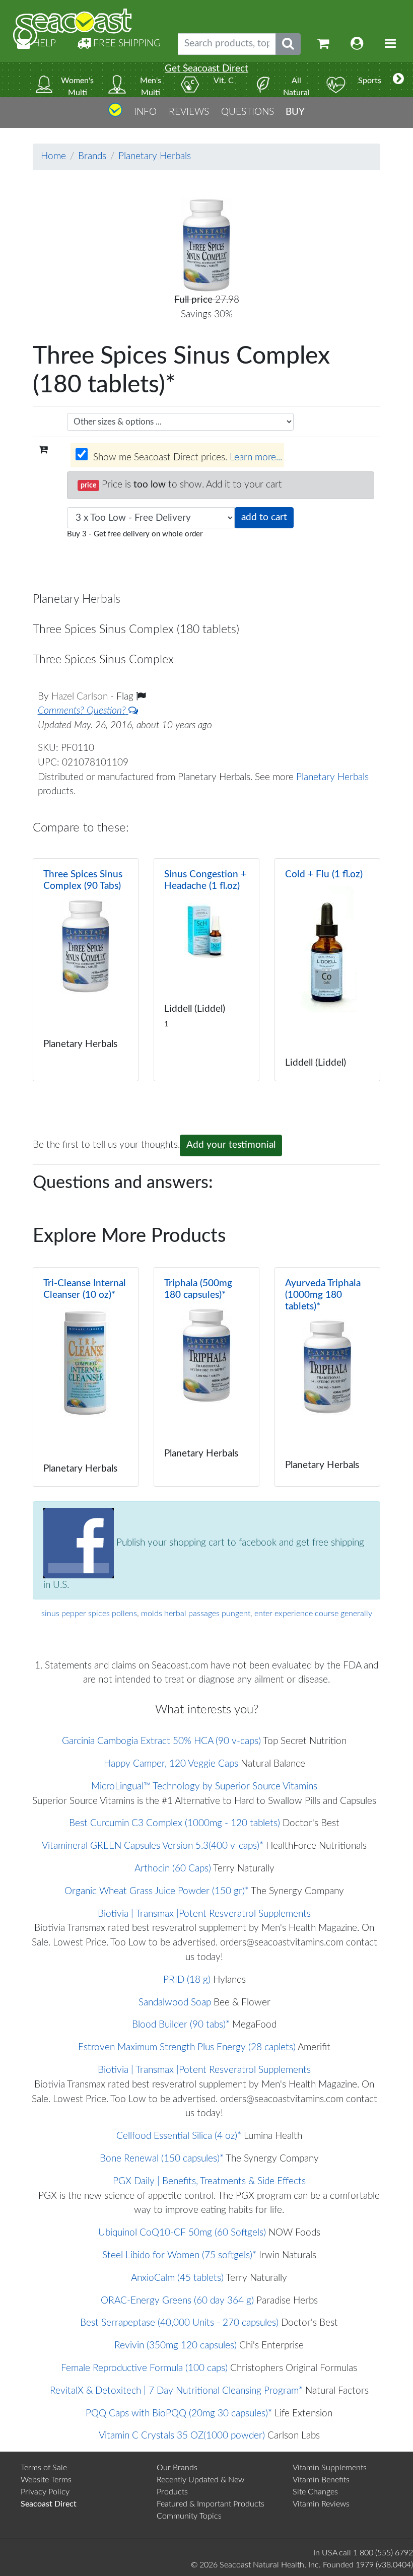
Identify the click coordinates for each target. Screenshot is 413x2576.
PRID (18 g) (187, 1980)
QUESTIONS (248, 112)
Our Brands (177, 2468)
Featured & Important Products (211, 2504)
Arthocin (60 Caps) (173, 1869)
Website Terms (46, 2480)
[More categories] (398, 80)
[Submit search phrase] (288, 44)
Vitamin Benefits (321, 2480)
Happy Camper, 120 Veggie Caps (171, 1764)
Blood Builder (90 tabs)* (181, 2025)
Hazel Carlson (81, 697)
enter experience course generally (313, 1614)
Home (53, 156)
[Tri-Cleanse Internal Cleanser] (86, 1377)
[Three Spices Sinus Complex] (86, 970)
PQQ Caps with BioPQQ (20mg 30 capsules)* (179, 2414)
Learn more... (256, 458)
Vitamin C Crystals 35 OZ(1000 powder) (182, 2436)
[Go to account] (357, 44)
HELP (43, 44)
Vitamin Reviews (321, 2504)
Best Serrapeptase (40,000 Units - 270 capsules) (179, 2323)
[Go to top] (115, 114)
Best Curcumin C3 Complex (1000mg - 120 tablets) (175, 1823)
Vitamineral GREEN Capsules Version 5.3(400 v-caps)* (153, 1846)
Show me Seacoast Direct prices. (186, 458)
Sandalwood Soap (175, 2003)
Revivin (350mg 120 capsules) (176, 2346)
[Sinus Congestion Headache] (206, 970)
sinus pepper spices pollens (89, 1614)
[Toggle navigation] (390, 44)
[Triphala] (206, 1377)
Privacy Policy (45, 2492)
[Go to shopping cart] (323, 44)
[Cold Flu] (327, 970)
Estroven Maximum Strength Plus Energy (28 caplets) (187, 2047)
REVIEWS (189, 112)
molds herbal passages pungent (196, 1614)
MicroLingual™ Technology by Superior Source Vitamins (204, 1787)
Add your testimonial (231, 1145)
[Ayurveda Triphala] (327, 1377)
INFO (145, 112)
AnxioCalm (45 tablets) (177, 2278)
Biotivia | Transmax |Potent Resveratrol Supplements (204, 1914)
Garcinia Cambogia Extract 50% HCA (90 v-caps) (161, 1741)
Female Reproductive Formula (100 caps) (144, 2368)
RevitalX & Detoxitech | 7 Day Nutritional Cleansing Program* (176, 2391)
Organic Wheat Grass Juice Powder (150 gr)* (157, 1891)
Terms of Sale (44, 2468)
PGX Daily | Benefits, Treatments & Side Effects (209, 2181)
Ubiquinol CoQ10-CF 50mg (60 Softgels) (182, 2233)
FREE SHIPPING (126, 44)
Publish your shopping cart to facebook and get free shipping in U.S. (204, 1564)
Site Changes (315, 2492)
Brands (92, 156)
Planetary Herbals (155, 156)
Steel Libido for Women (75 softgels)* (179, 2255)
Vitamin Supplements (330, 2468)
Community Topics (189, 2516)
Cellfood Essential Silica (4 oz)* (179, 2136)
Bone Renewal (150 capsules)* (162, 2159)
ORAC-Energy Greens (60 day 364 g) (177, 2301)
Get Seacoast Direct (206, 69)
